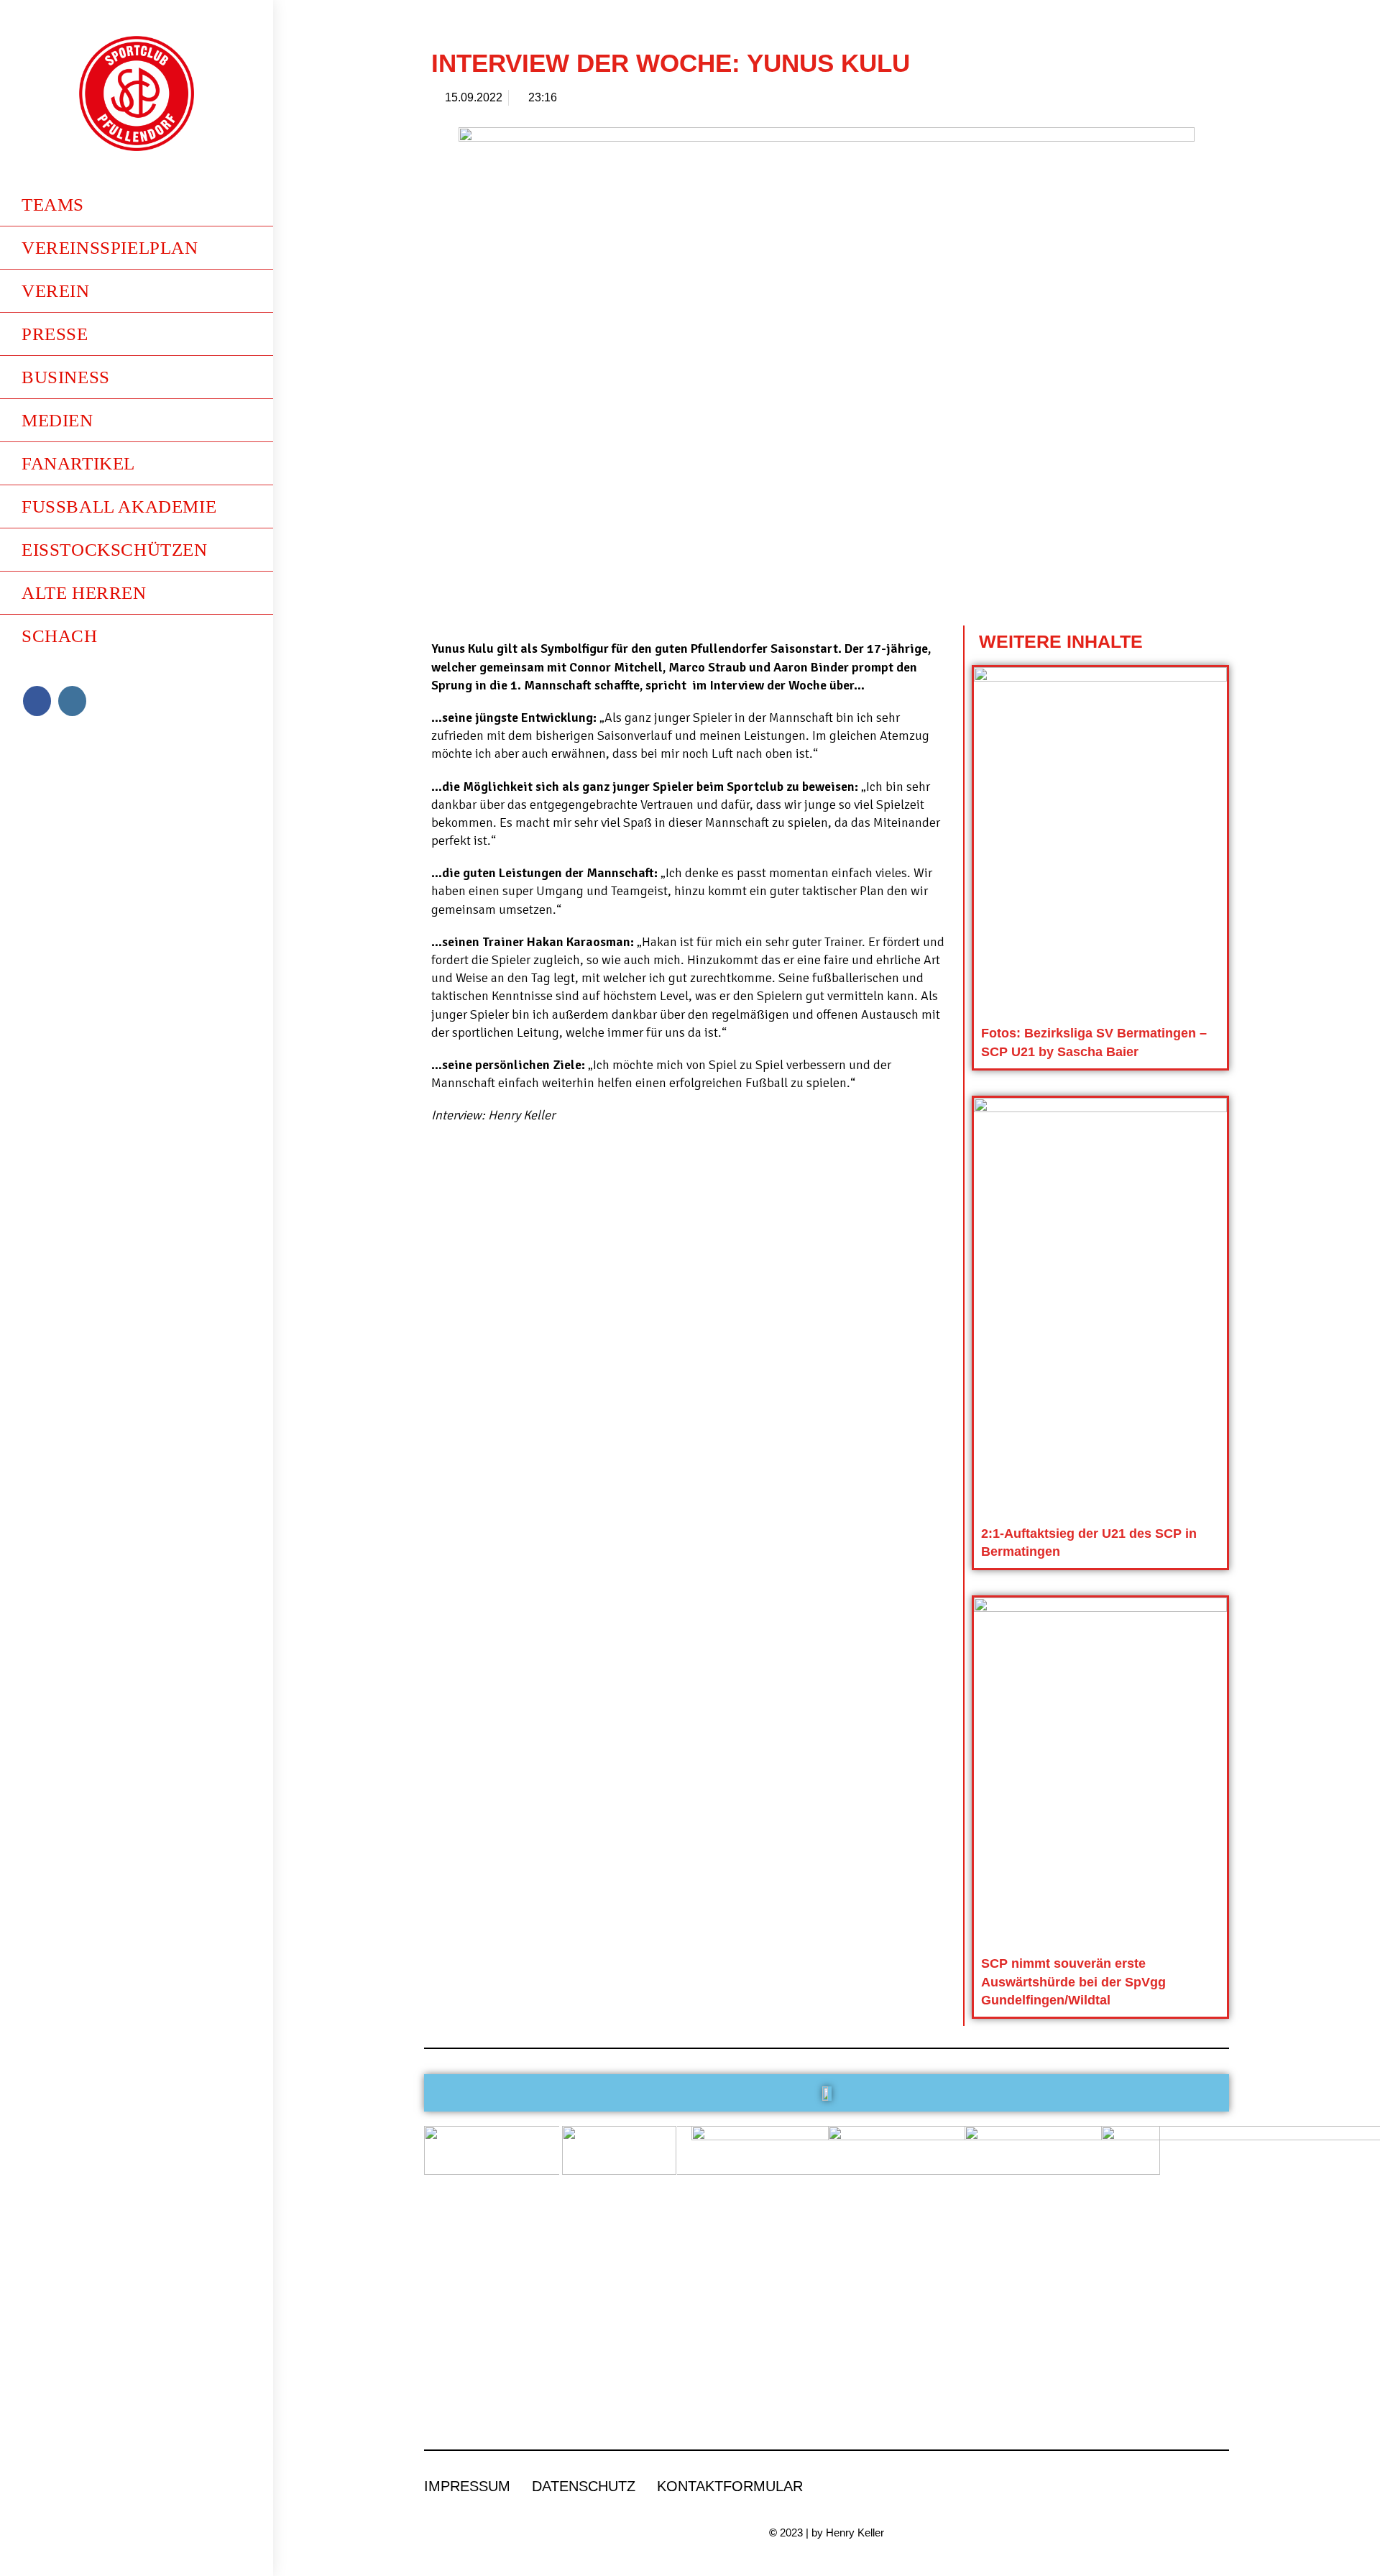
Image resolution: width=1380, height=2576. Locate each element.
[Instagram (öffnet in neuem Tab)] (72, 701)
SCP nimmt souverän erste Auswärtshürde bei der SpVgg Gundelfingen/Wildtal (1073, 1981)
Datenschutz (584, 2486)
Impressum (467, 2486)
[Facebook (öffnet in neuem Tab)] (37, 701)
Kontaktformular (730, 2486)
